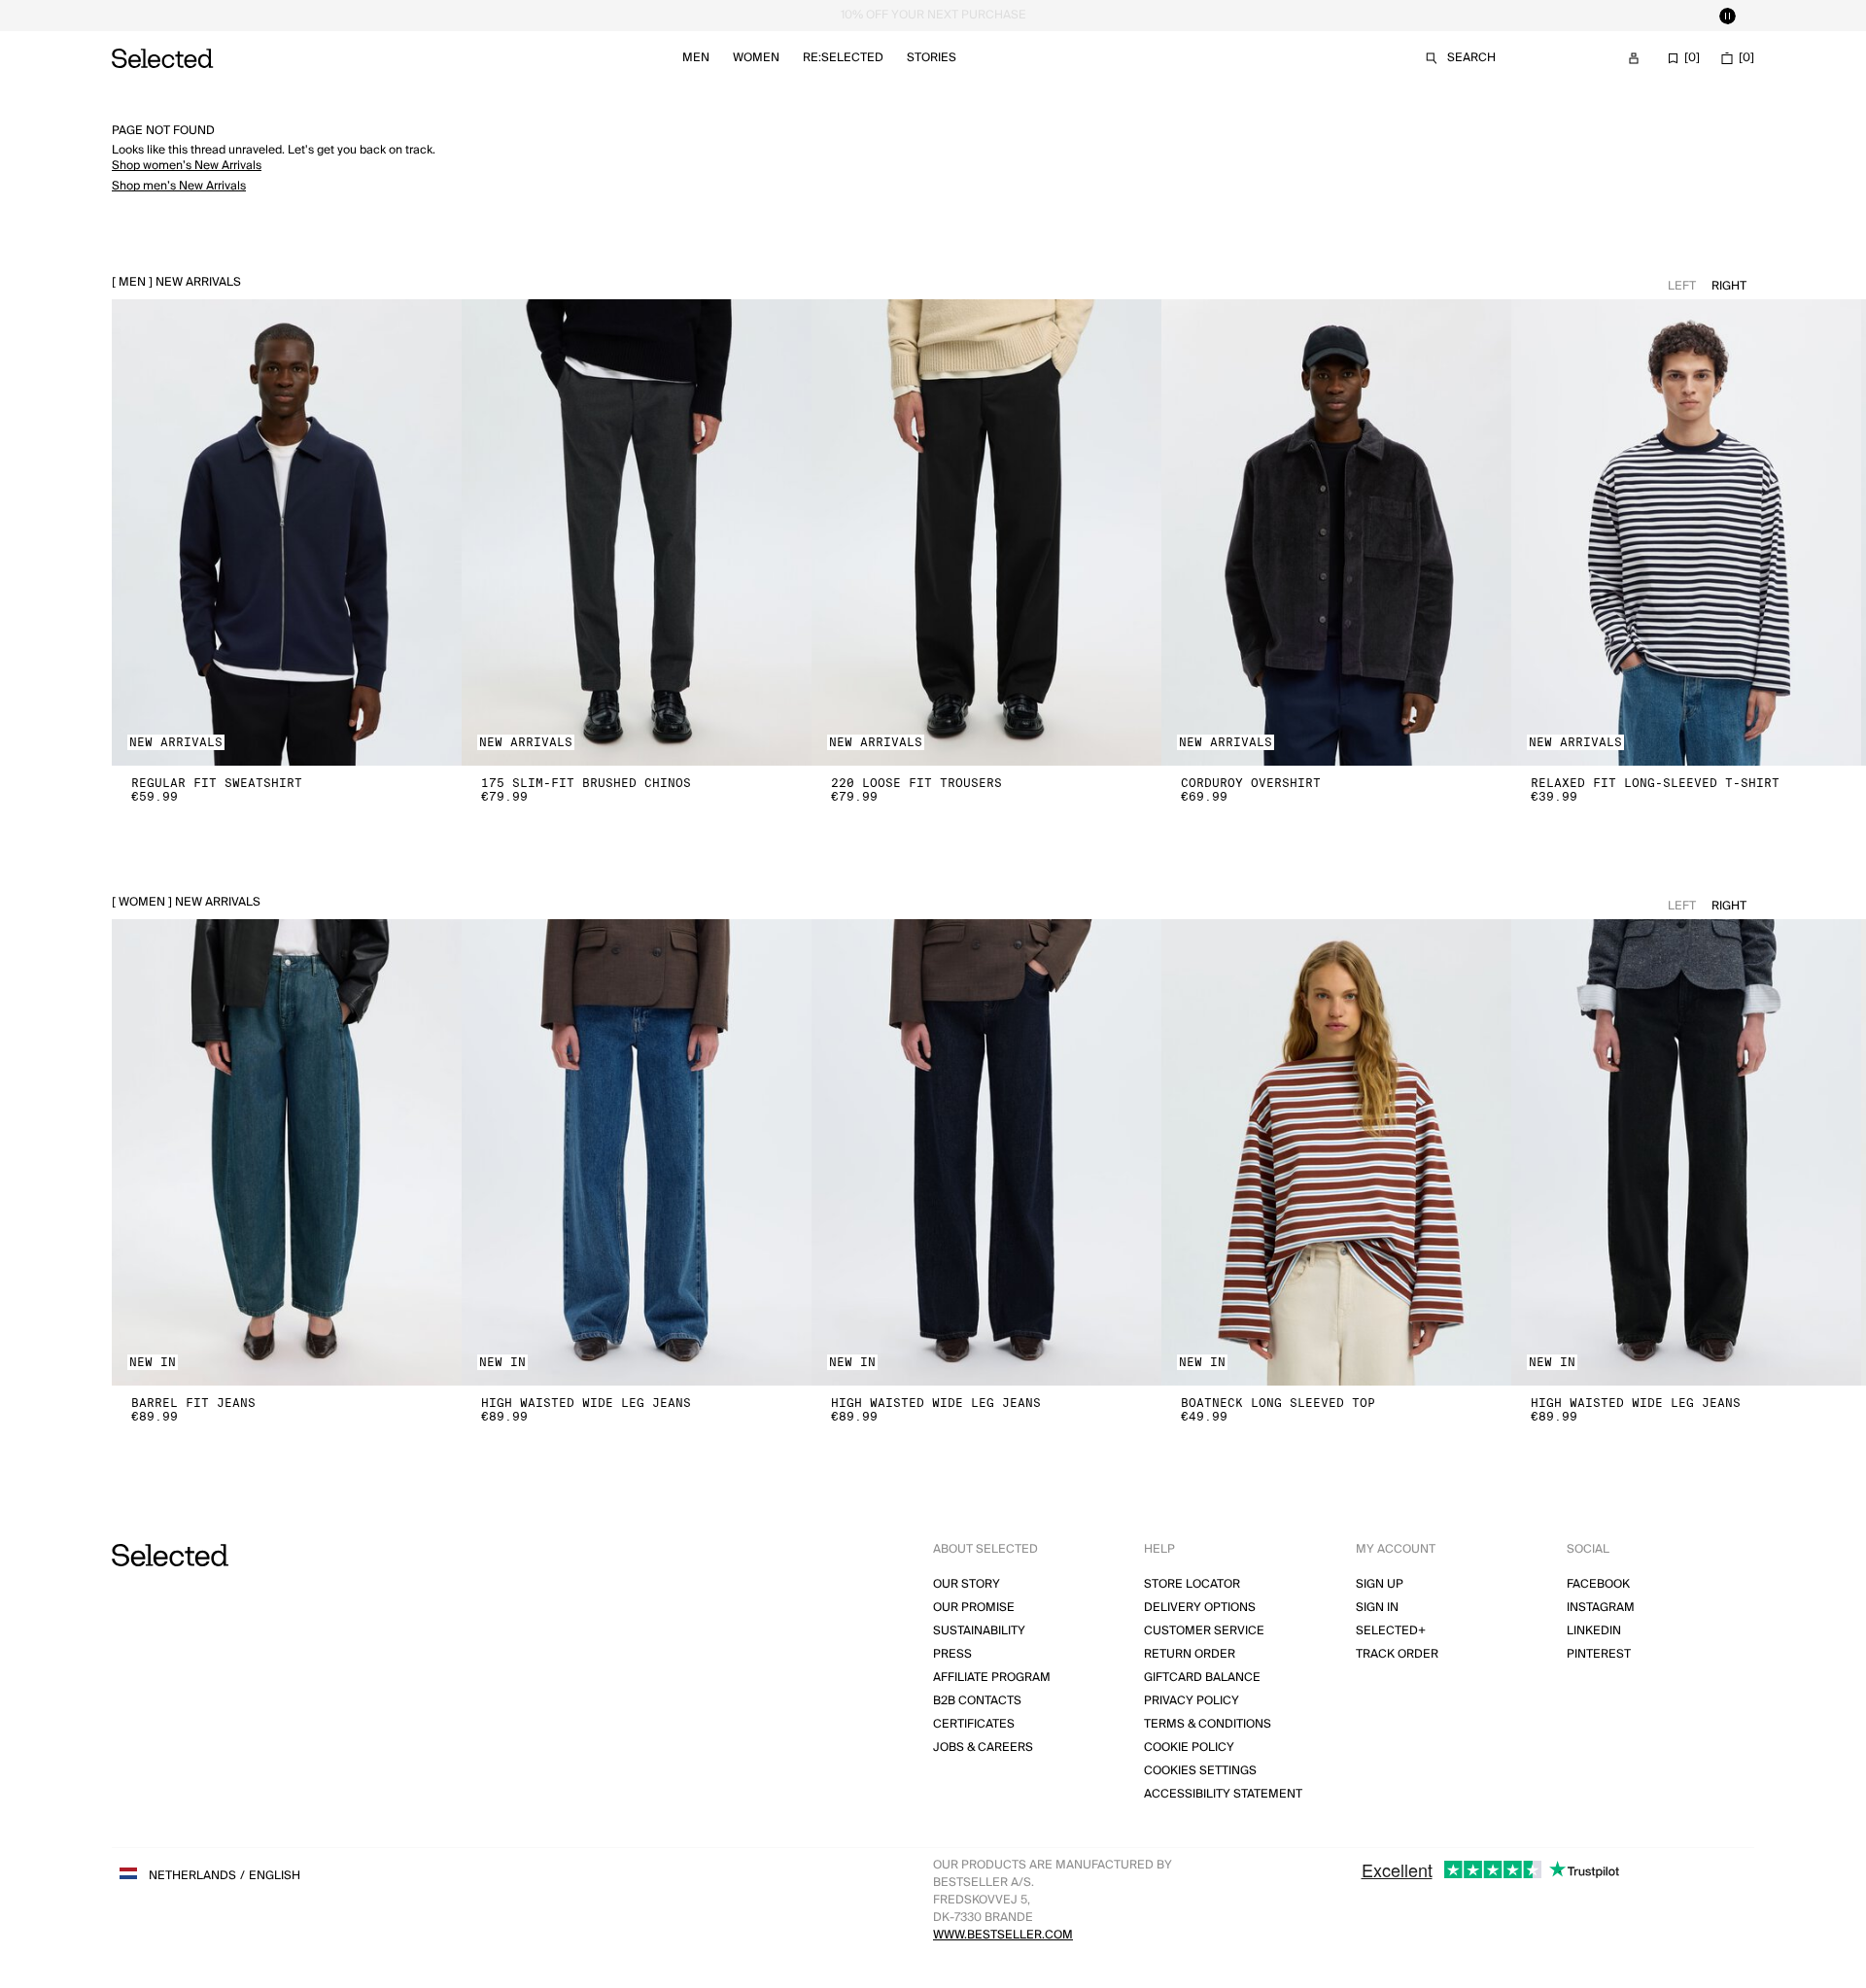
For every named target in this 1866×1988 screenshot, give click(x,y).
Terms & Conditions (1208, 1724)
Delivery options (1200, 1608)
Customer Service (1204, 1631)
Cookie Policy (1189, 1748)
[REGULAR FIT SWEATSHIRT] (287, 532)
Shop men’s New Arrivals (179, 186)
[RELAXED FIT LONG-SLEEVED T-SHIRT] (1686, 532)
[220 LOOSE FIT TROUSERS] (986, 532)
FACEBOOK (1598, 1584)
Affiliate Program (992, 1678)
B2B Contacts (977, 1701)
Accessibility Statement (1223, 1794)
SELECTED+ (1391, 1631)
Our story (967, 1584)
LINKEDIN (1594, 1631)
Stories (932, 58)
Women (756, 58)
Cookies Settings (1200, 1771)
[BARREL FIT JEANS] (287, 1152)
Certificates (974, 1724)
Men (696, 58)
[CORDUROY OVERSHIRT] (1336, 532)
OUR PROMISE (974, 1608)
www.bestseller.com (1003, 1935)
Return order (1190, 1654)
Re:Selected (843, 58)
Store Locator (1192, 1584)
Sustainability (979, 1631)
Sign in (1377, 1608)
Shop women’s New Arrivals (187, 166)
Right (1729, 286)
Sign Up (1380, 1584)
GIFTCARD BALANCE (1202, 1678)
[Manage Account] (1634, 58)
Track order (1397, 1654)
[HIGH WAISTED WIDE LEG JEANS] (637, 1152)
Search (1471, 58)
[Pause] (1727, 16)
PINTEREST (1599, 1654)
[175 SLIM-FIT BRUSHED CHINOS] (637, 532)
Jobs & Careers (983, 1748)
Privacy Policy (1192, 1701)
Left (1682, 286)
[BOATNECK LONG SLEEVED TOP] (1336, 1152)
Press (952, 1654)
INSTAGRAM (1601, 1608)
